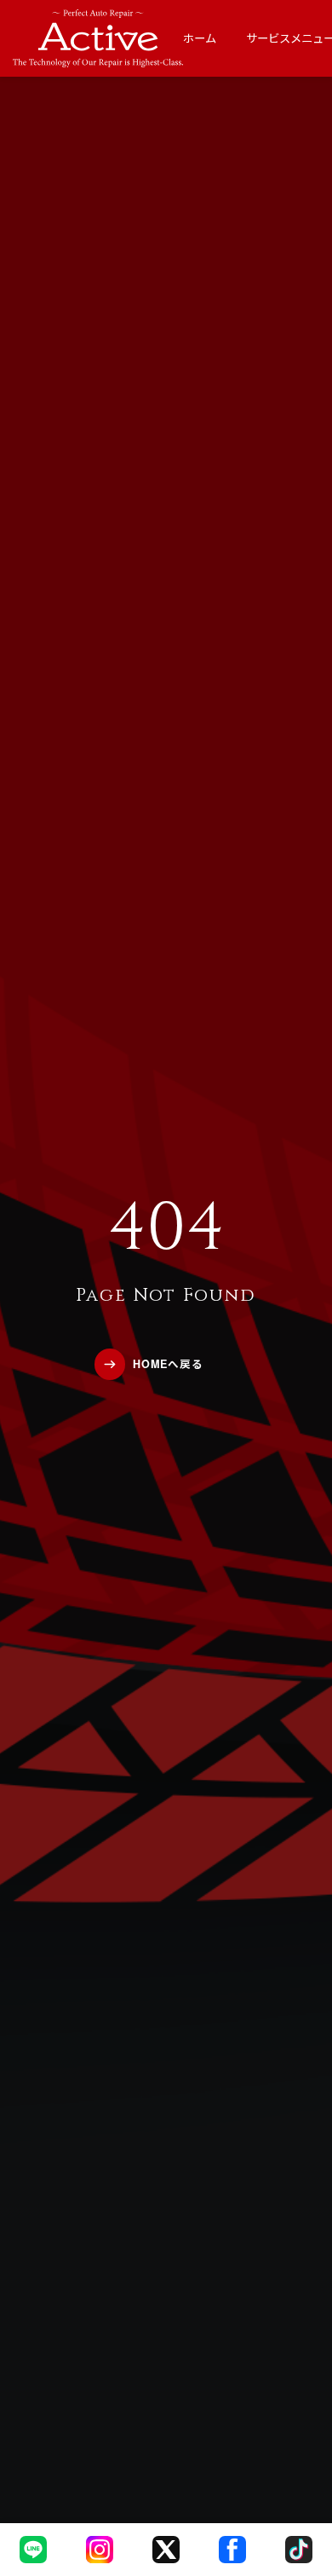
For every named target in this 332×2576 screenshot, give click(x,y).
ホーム (200, 38)
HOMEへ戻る (168, 1364)
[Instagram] (100, 2550)
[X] (166, 2550)
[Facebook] (232, 2550)
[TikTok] (299, 2550)
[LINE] (33, 2550)
